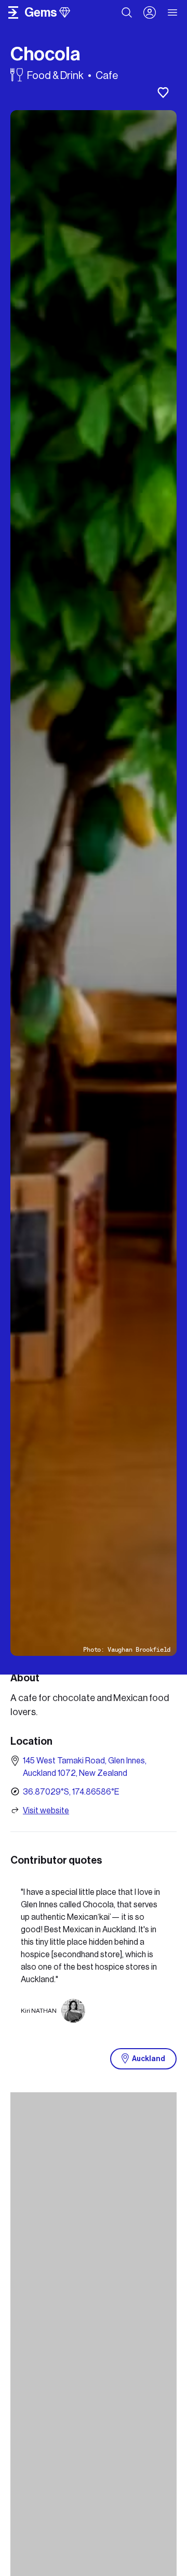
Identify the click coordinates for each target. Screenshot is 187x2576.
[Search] (127, 12)
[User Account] (150, 12)
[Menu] (173, 12)
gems (41, 12)
